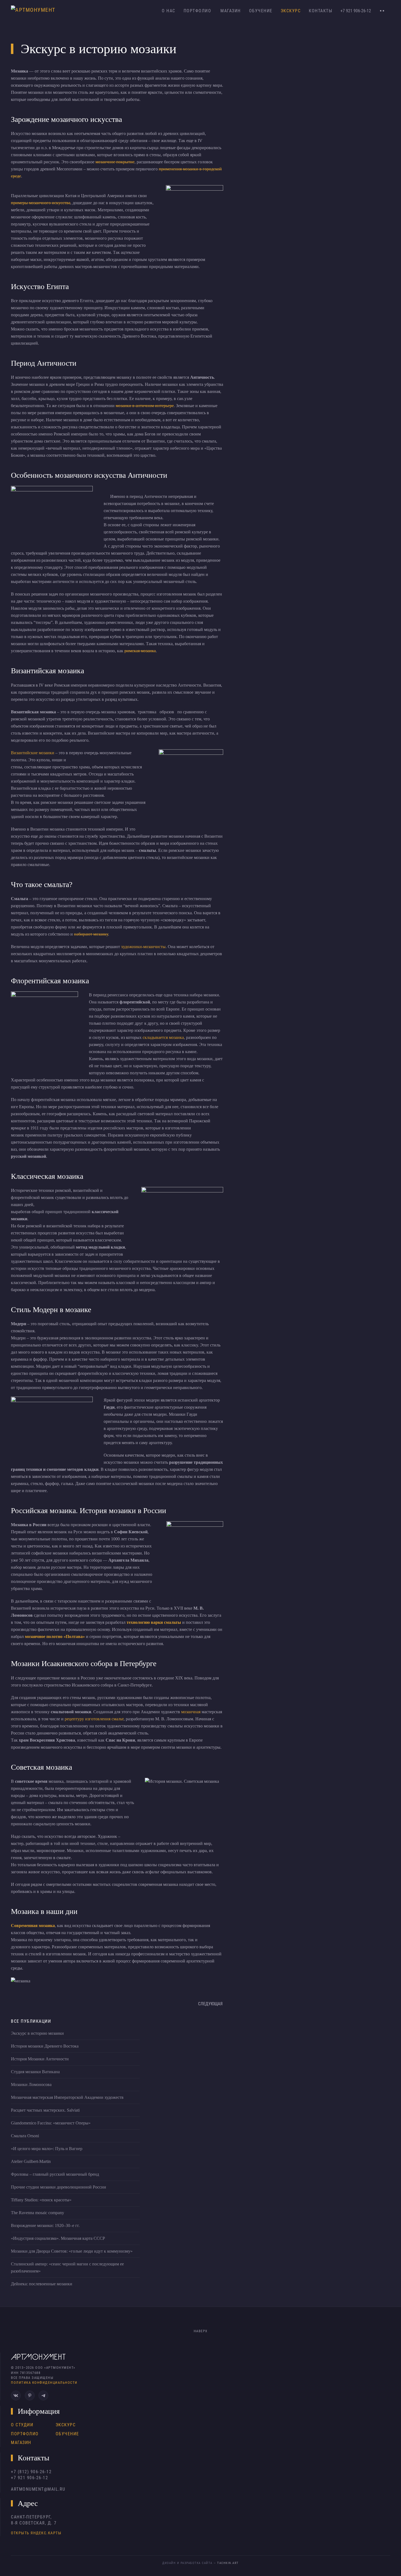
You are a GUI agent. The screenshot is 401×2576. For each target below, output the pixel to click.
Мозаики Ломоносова (31, 2084)
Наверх (201, 2331)
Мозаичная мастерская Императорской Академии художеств (67, 2097)
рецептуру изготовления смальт (94, 1719)
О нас (169, 11)
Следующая (210, 2004)
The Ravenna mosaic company (38, 2213)
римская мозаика (140, 651)
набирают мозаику (91, 934)
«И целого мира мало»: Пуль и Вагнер (47, 2149)
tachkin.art (228, 2563)
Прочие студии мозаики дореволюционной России (59, 2187)
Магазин (231, 11)
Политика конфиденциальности (44, 2383)
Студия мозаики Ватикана (35, 2072)
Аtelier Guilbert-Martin (31, 2161)
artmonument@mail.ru (38, 2489)
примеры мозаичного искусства (41, 203)
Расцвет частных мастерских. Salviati (45, 2110)
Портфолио (25, 2434)
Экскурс (291, 11)
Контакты (321, 11)
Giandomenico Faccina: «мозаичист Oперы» (51, 2123)
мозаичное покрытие (115, 162)
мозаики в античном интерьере (145, 406)
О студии (22, 2425)
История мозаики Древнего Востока (45, 2046)
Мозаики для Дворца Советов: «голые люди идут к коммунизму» (72, 2251)
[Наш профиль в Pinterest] (30, 2395)
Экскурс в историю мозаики (37, 2033)
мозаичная (191, 1712)
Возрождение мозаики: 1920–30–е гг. (45, 2225)
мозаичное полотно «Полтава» (55, 1636)
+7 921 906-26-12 (356, 11)
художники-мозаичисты (143, 947)
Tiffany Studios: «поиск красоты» (41, 2200)
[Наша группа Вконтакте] (16, 2395)
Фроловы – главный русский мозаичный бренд (55, 2174)
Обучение (261, 11)
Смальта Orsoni (25, 2136)
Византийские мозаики (33, 753)
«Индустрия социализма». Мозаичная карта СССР (58, 2238)
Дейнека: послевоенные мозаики (42, 2284)
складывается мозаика (163, 1037)
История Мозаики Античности (40, 2059)
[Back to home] (36, 11)
